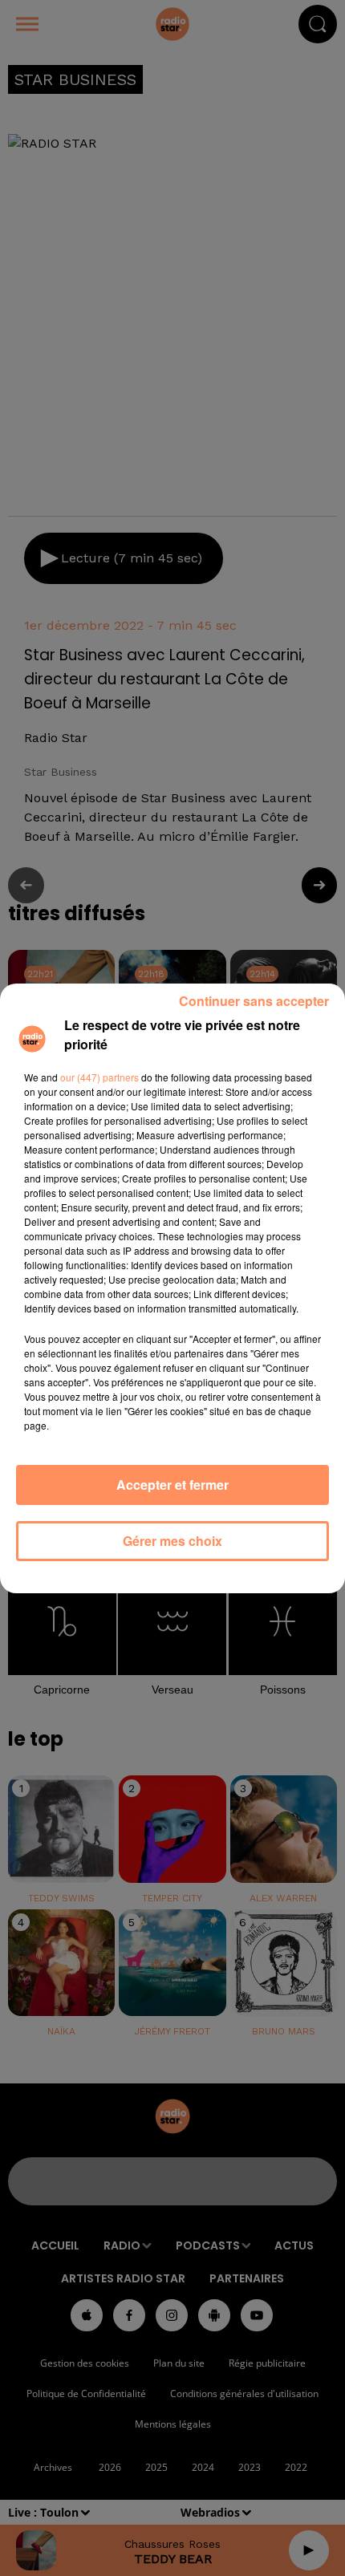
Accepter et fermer (172, 1485)
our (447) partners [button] (99, 1077)
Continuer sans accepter (254, 1001)
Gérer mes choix (172, 1541)
